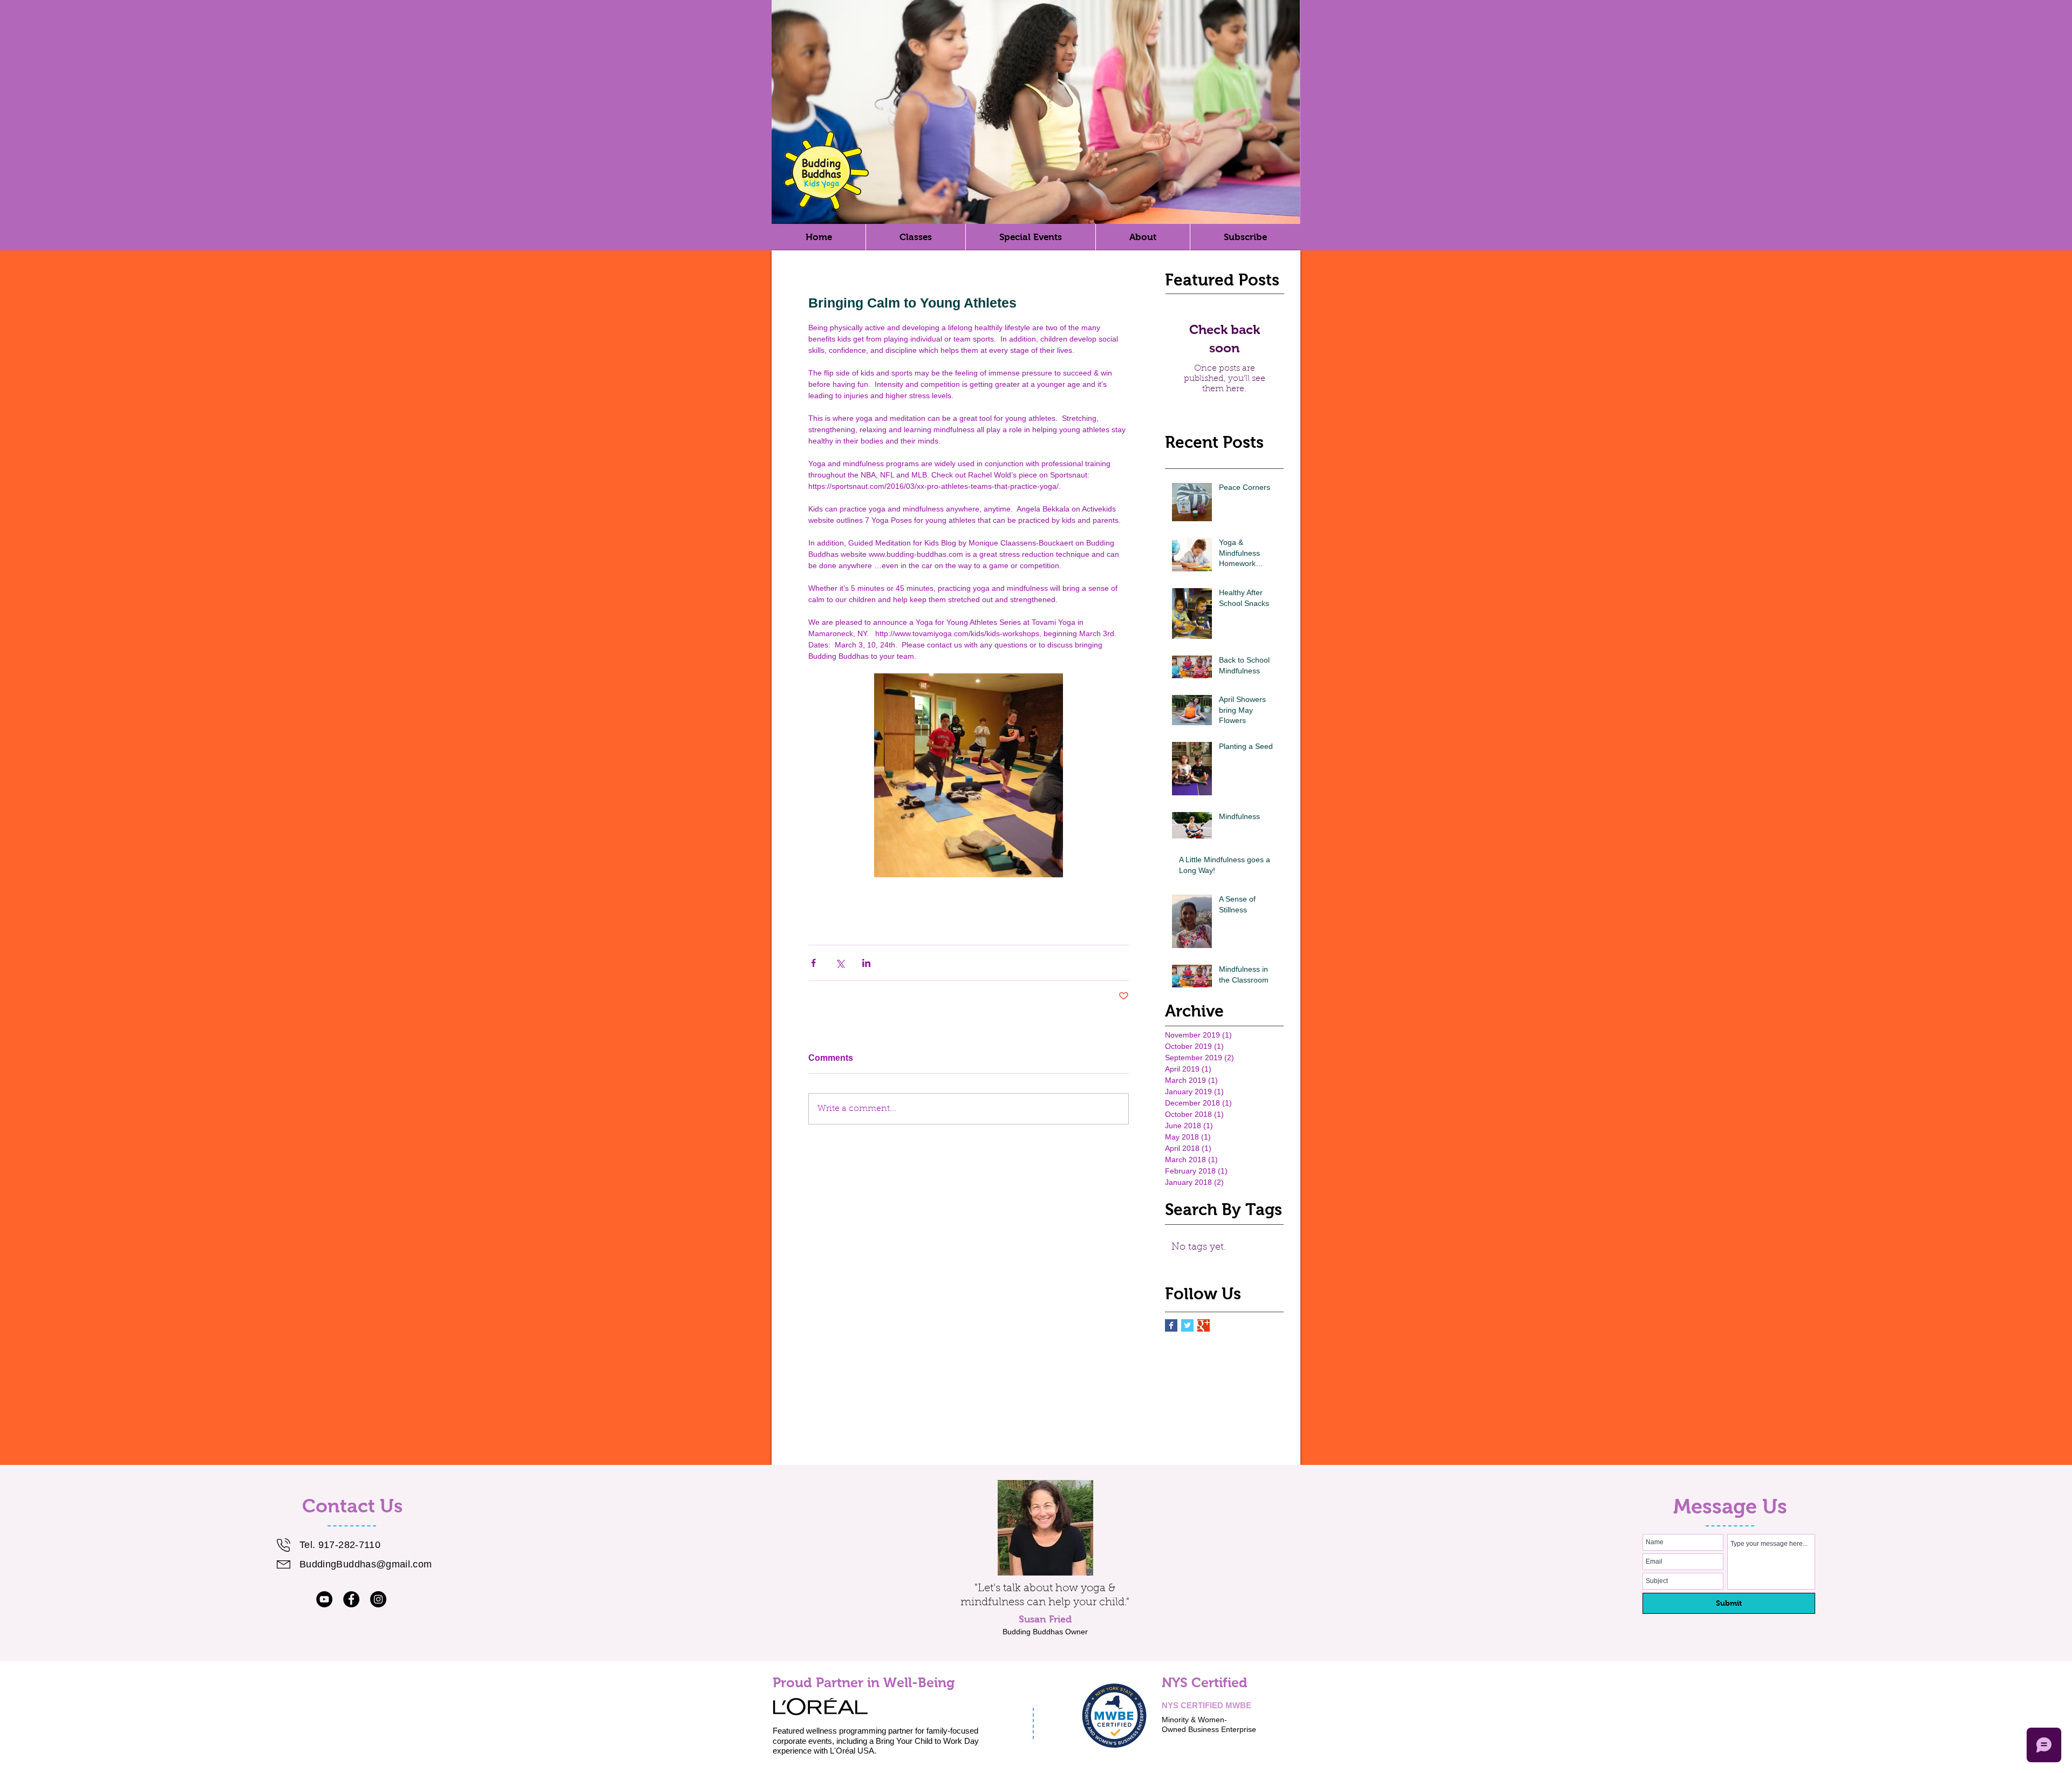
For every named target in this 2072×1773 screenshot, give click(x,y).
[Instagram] (378, 1599)
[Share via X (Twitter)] (840, 963)
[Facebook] (351, 1599)
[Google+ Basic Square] (1204, 1325)
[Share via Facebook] (813, 963)
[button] (1143, 237)
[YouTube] (324, 1599)
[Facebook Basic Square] (1171, 1325)
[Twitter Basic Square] (1187, 1325)
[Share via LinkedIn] (866, 963)
